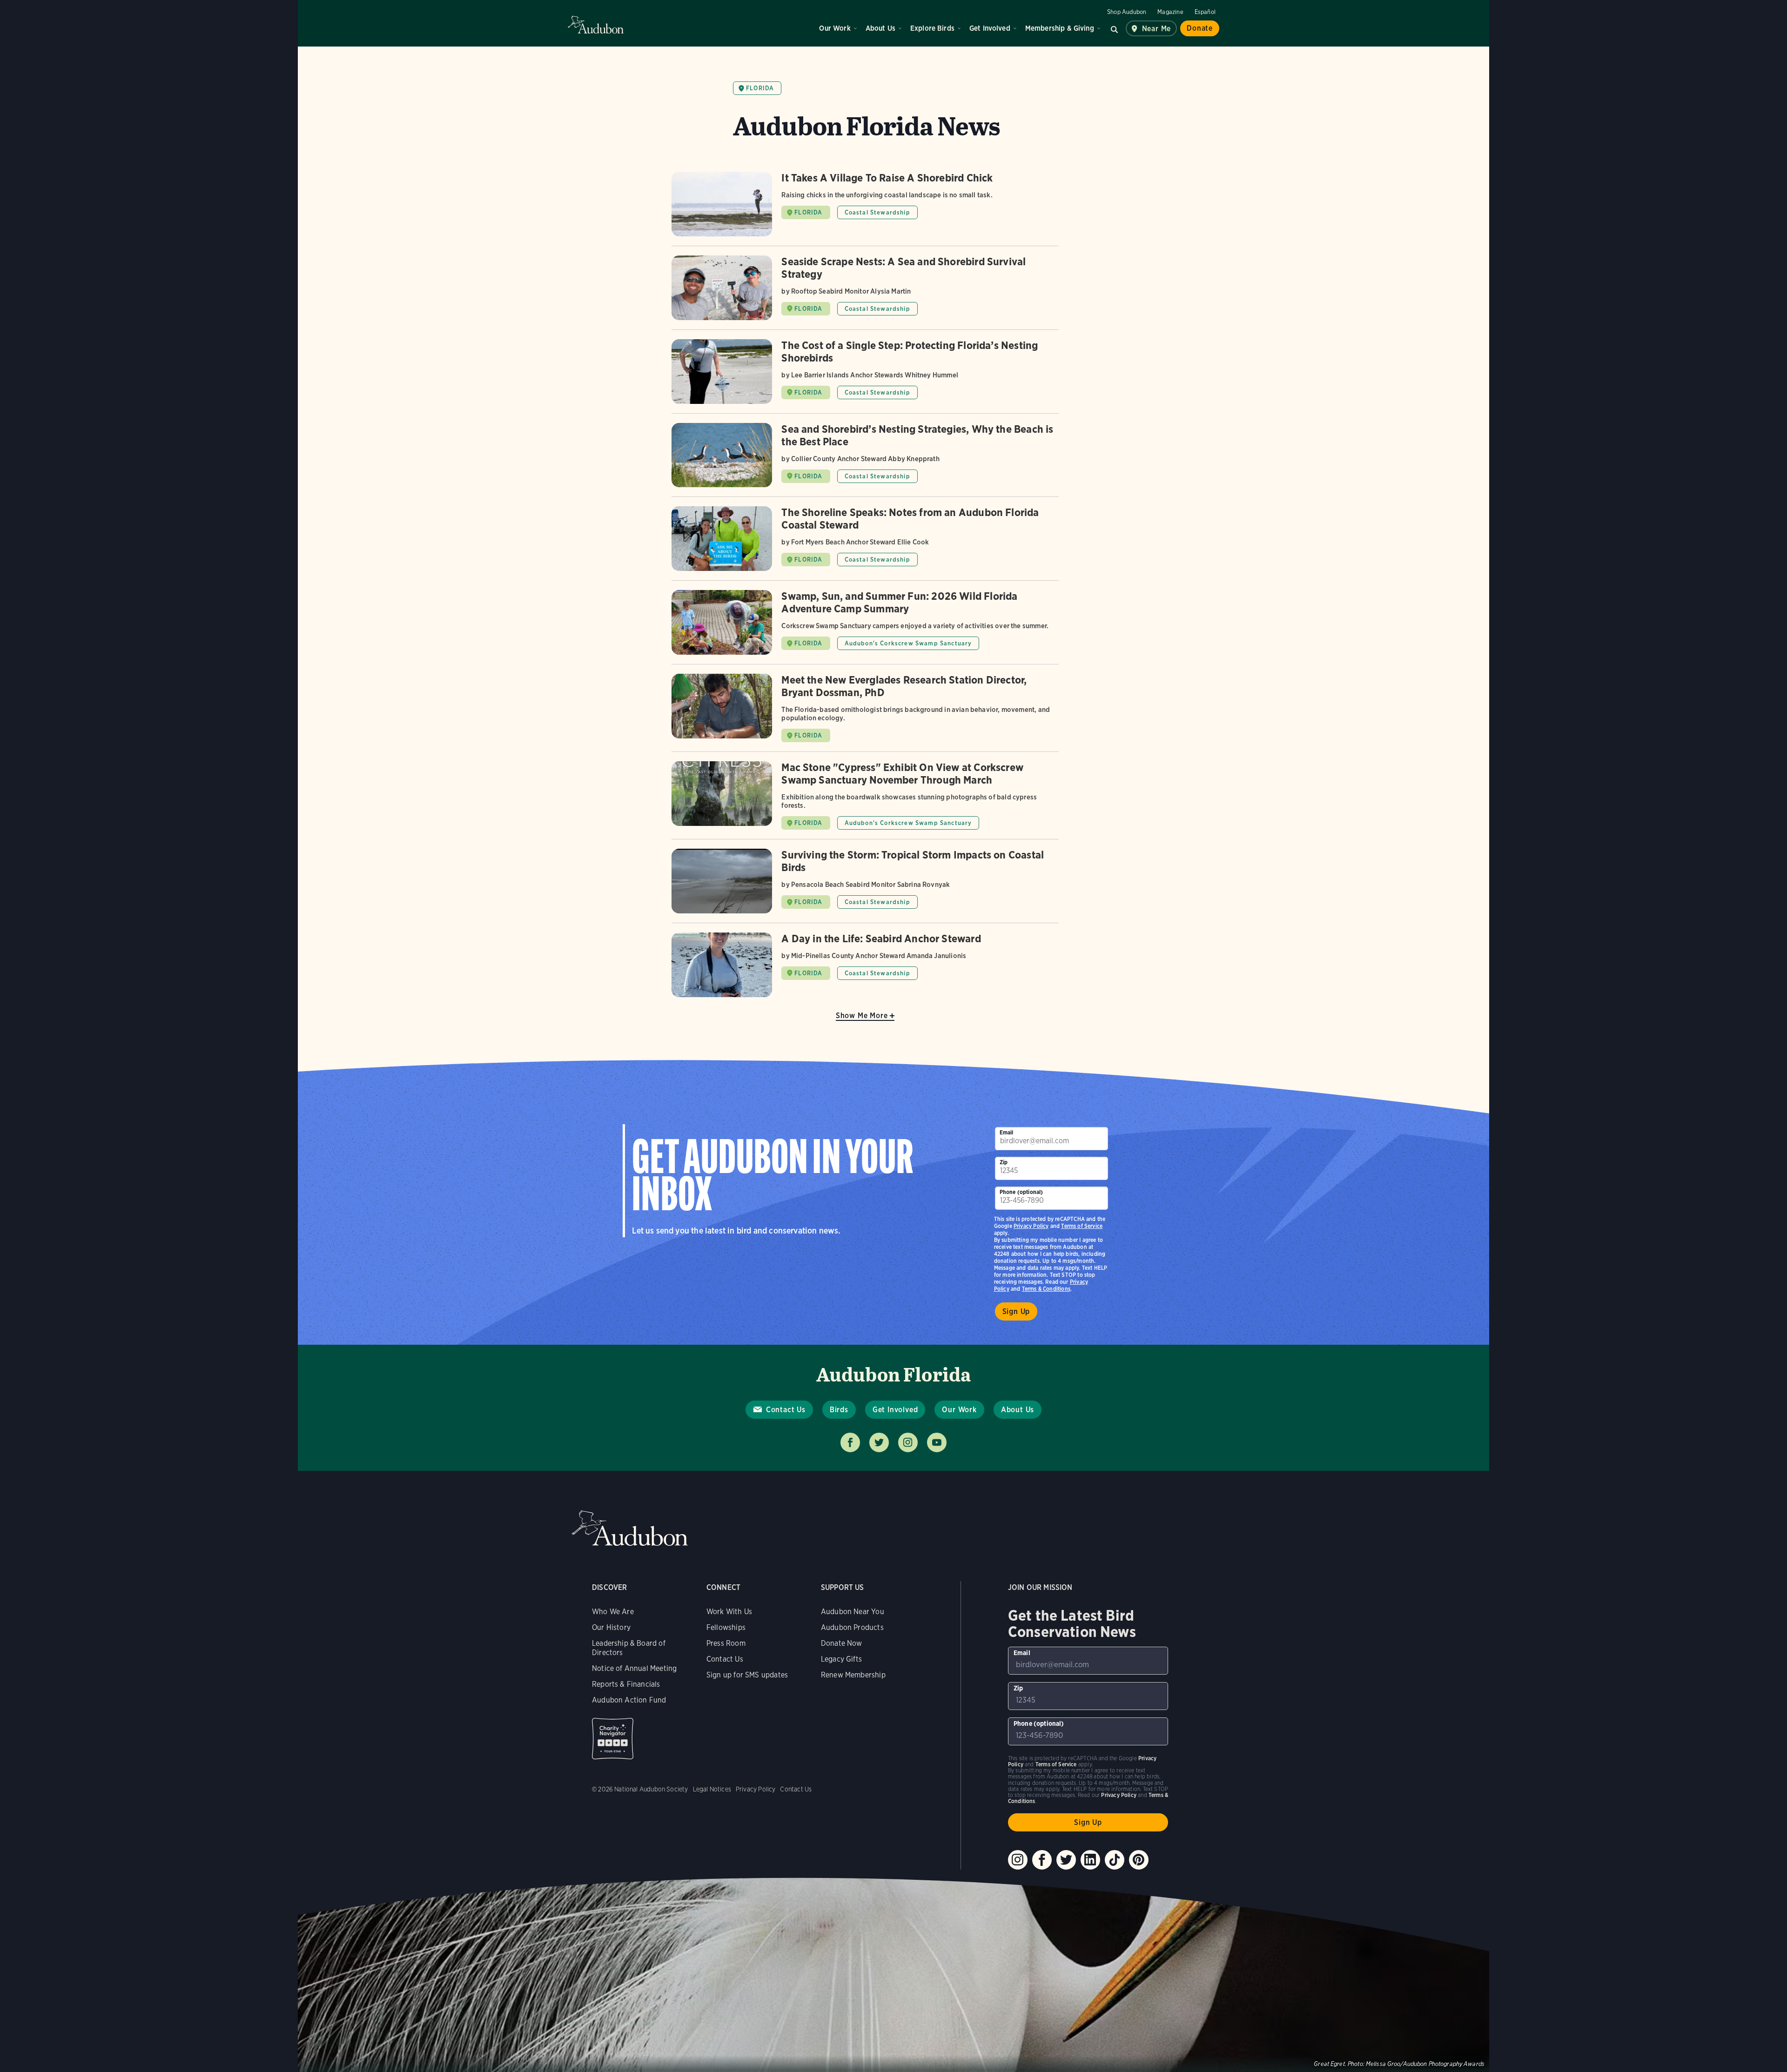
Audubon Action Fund (629, 1700)
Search (1115, 28)
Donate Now (842, 1643)
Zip (1004, 1162)
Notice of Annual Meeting (634, 1668)
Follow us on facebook (850, 1442)
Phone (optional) (1021, 1192)
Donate (1200, 28)
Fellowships (726, 1627)
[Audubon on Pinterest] (1139, 1860)
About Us (880, 28)
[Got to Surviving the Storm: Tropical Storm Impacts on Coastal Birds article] (865, 886)
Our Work (835, 28)
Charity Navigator (613, 1739)
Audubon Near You (853, 1612)
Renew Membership (853, 1675)
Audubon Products (852, 1627)
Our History (611, 1627)
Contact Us (786, 1410)
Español (1205, 12)
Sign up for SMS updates (747, 1675)
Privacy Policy (1031, 1226)
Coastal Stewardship (877, 212)
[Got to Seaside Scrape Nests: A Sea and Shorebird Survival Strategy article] (865, 292)
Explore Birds (932, 28)
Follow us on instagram (908, 1442)
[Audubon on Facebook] (1042, 1860)
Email (1007, 1132)
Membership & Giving (1060, 28)
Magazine (1170, 12)
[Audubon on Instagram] (1018, 1860)
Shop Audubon (1127, 12)
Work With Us (729, 1612)
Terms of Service (1082, 1226)
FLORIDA (808, 212)
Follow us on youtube (937, 1442)
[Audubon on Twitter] (1066, 1860)
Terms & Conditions (1046, 1289)
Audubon (596, 25)
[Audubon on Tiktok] (1115, 1860)
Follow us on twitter (879, 1442)
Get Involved (990, 28)
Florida (760, 88)
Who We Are (613, 1612)
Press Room (726, 1643)
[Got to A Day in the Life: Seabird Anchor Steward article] (865, 965)
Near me (1157, 29)
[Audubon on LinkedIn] (1090, 1860)
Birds (839, 1410)
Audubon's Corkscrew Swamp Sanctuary (908, 643)
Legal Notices (712, 1789)
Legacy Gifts (841, 1659)
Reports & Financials (626, 1684)
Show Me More (862, 1016)
